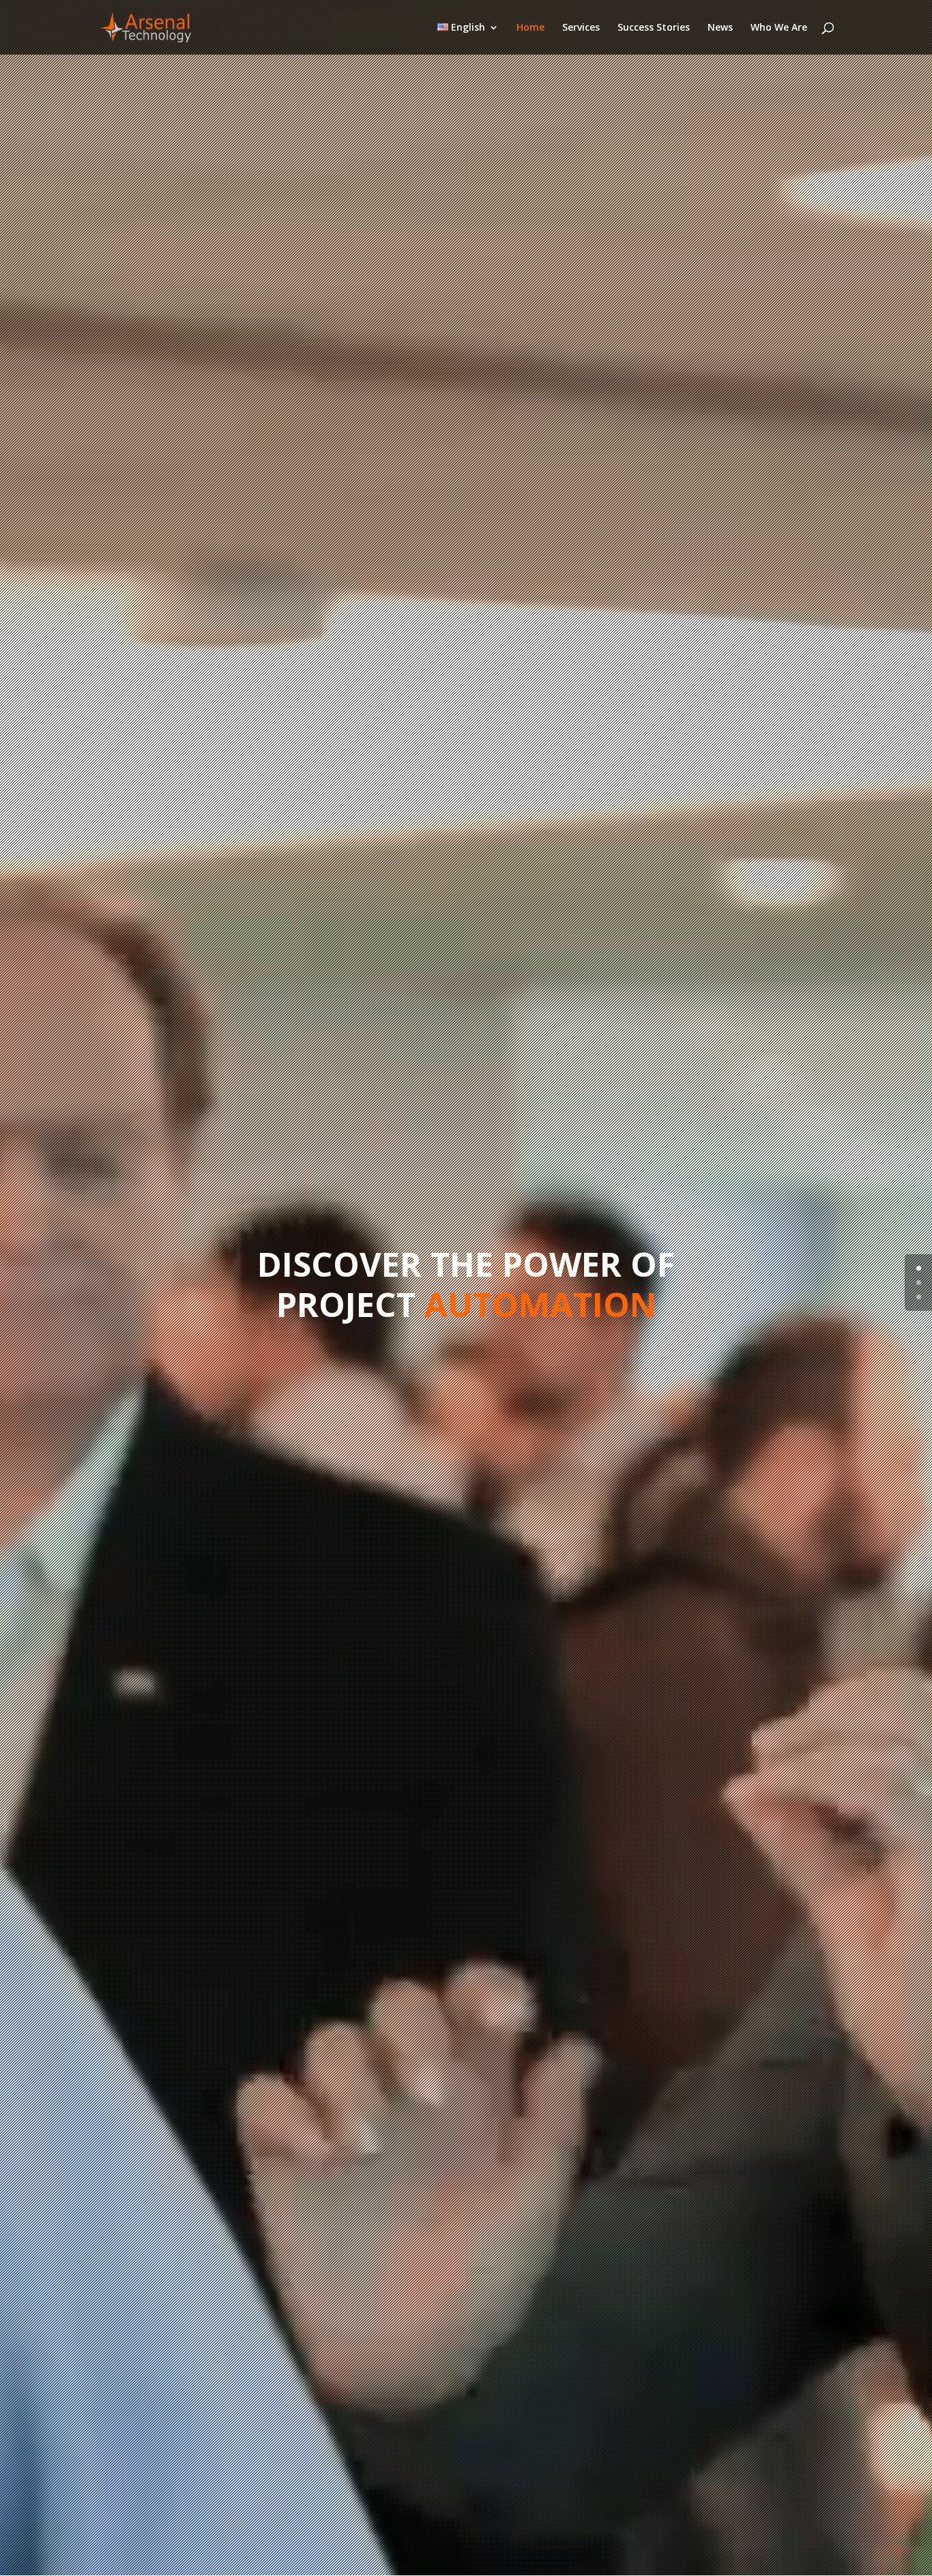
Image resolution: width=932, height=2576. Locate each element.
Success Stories (654, 28)
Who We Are (779, 28)
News (720, 28)
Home (530, 28)
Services (581, 28)
